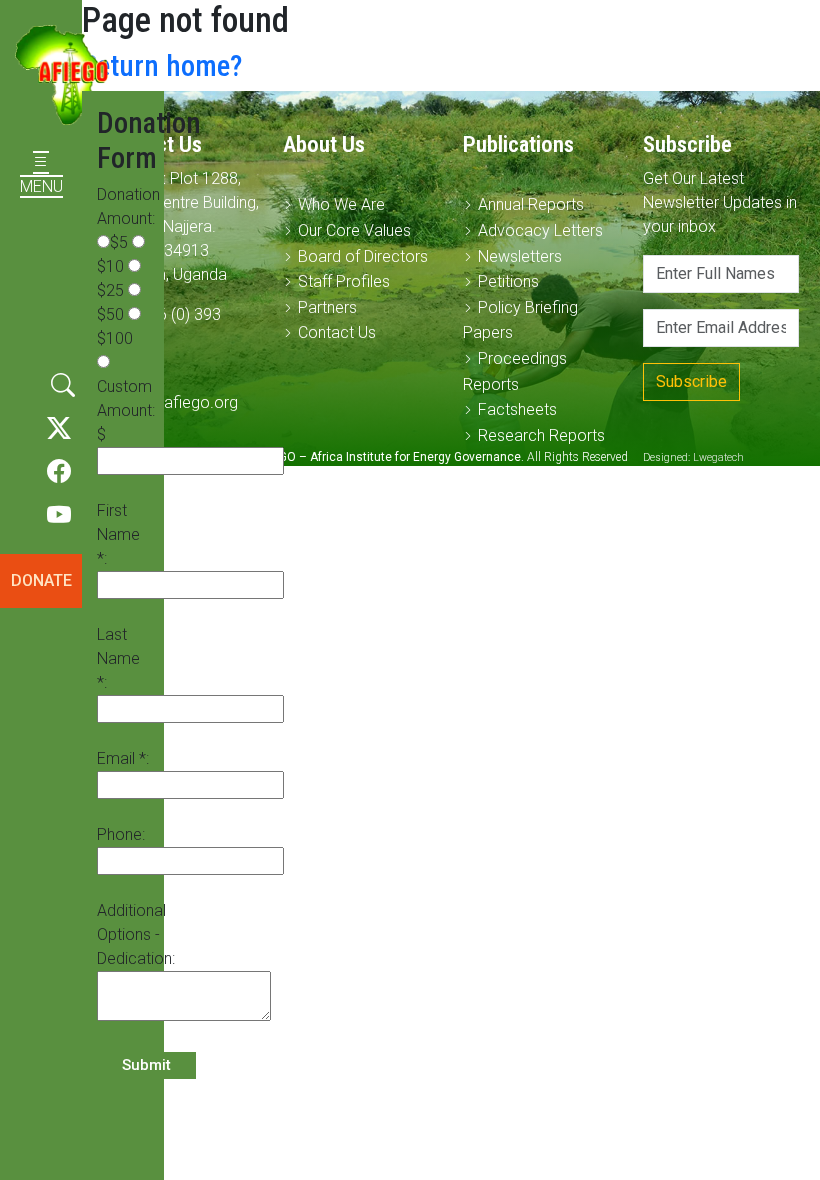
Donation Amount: (128, 206)
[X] (59, 429)
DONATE (41, 580)
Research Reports (541, 435)
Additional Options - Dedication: (136, 934)
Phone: (121, 834)
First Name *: (118, 534)
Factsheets (517, 409)
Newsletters (520, 256)
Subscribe (691, 381)
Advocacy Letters (540, 230)
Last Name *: (118, 658)
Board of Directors (363, 256)
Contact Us (337, 332)
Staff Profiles (344, 281)
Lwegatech (718, 457)
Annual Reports (531, 204)
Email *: (123, 758)
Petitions (508, 281)
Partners (327, 307)
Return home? (162, 66)
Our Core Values (354, 230)
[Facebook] (59, 472)
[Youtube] (59, 516)
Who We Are (341, 204)
